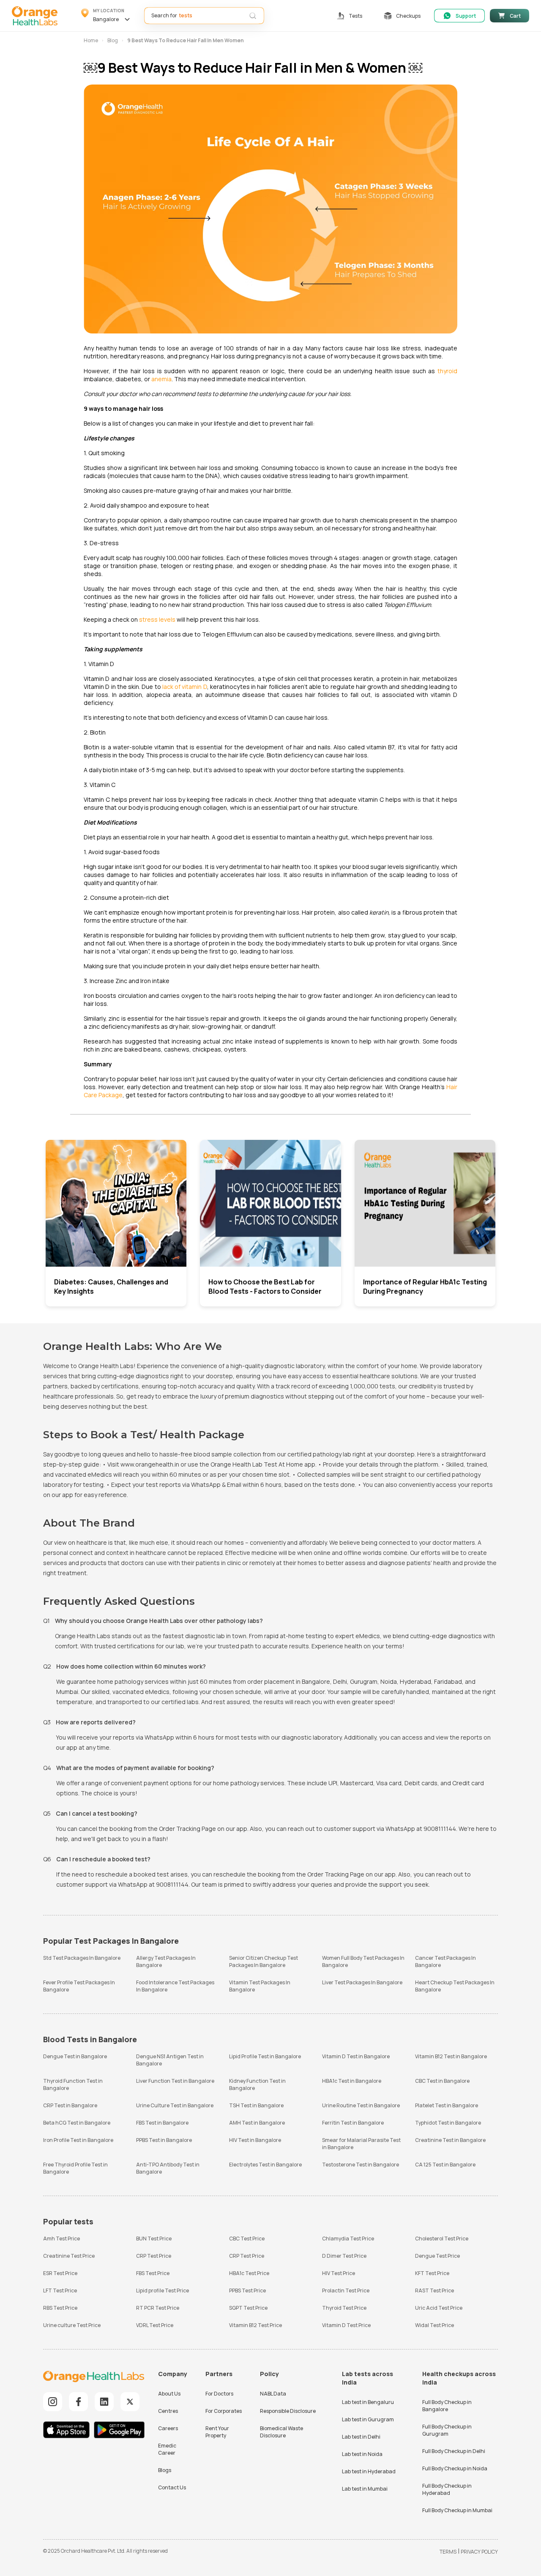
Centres (168, 2411)
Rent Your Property (217, 2432)
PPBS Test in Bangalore (164, 2140)
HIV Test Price (339, 2273)
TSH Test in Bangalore (256, 2105)
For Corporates (224, 2411)
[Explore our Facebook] (78, 2402)
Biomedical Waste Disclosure (281, 2432)
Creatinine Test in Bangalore (450, 2140)
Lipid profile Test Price (163, 2291)
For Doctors (219, 2394)
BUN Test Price (154, 2239)
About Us (169, 2394)
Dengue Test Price (437, 2256)
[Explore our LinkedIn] (104, 2402)
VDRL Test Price (155, 2325)
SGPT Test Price (248, 2308)
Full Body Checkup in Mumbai (457, 2510)
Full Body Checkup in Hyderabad (447, 2489)
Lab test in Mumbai (365, 2489)
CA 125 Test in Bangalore (445, 2165)
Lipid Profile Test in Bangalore (265, 2056)
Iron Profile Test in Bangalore (78, 2140)
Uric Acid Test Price (439, 2308)
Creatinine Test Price (69, 2256)
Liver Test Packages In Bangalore (362, 1982)
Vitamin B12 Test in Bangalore (451, 2056)
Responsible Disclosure (288, 2411)
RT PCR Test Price (158, 2308)
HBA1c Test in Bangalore (352, 2081)
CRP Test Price (154, 2256)
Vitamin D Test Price (346, 2325)
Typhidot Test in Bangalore (448, 2123)
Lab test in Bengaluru (368, 2402)
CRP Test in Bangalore (70, 2105)
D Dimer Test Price (344, 2256)
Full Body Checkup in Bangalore (447, 2406)
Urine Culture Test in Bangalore (175, 2105)
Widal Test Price (434, 2325)
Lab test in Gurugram (368, 2419)
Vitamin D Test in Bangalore (356, 2056)
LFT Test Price (60, 2291)
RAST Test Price (434, 2291)
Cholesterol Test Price (442, 2239)
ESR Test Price (60, 2273)
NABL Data (273, 2394)
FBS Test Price (153, 2273)
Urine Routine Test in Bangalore (361, 2105)
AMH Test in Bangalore (257, 2123)
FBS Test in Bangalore (162, 2123)
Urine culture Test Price (72, 2325)
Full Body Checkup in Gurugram (447, 2430)
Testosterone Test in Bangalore (361, 2165)
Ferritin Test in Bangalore (353, 2123)
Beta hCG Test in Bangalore (77, 2123)
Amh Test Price (61, 2239)
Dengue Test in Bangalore (75, 2056)
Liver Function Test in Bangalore (175, 2081)
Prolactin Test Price (346, 2291)
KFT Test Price (432, 2273)
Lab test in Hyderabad (369, 2471)
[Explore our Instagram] (53, 2402)
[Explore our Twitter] (130, 2402)
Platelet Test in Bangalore (447, 2105)
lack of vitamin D (185, 687)
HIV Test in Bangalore (255, 2140)
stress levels (157, 619)
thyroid (447, 371)
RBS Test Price (60, 2308)
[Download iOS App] (68, 2431)
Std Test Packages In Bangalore (82, 1958)
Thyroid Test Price (344, 2308)
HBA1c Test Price (249, 2273)
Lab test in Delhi (361, 2437)
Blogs (165, 2470)
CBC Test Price (247, 2239)
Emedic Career (167, 2449)
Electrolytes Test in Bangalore (265, 2165)
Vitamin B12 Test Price (255, 2325)
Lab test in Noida (362, 2454)
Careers (168, 2428)
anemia (161, 379)
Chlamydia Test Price (348, 2239)
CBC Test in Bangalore (442, 2081)
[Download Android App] (119, 2431)
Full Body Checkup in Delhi (454, 2451)
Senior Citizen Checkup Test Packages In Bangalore (264, 1961)
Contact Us (172, 2487)
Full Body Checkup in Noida (455, 2468)
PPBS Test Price (247, 2291)
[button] (107, 16)
